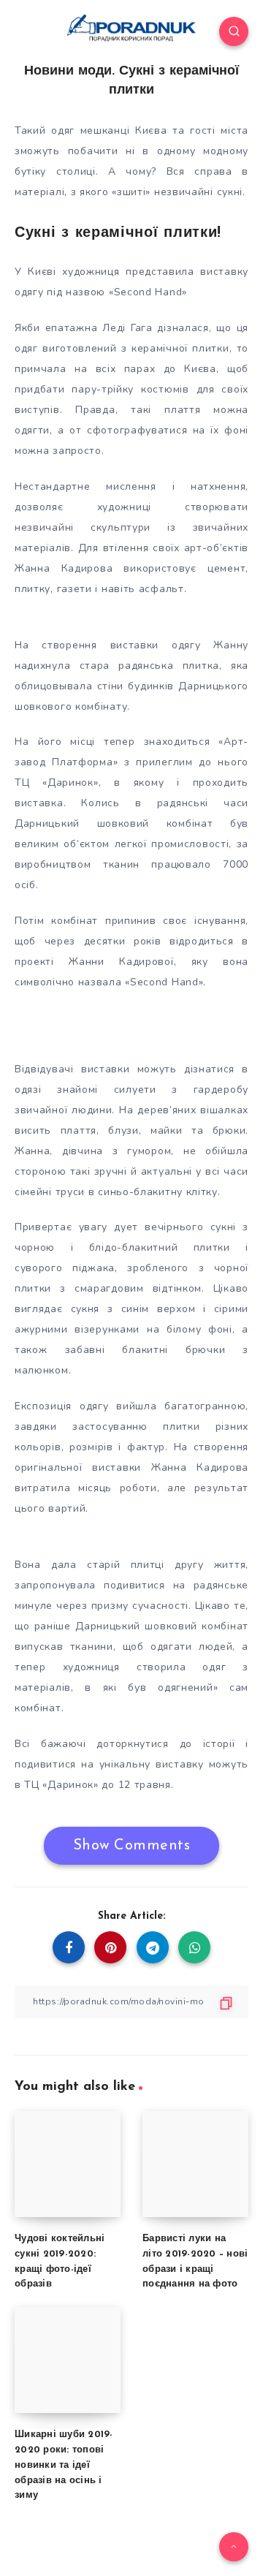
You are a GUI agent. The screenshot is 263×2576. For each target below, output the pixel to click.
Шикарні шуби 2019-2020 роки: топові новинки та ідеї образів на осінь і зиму (64, 2465)
